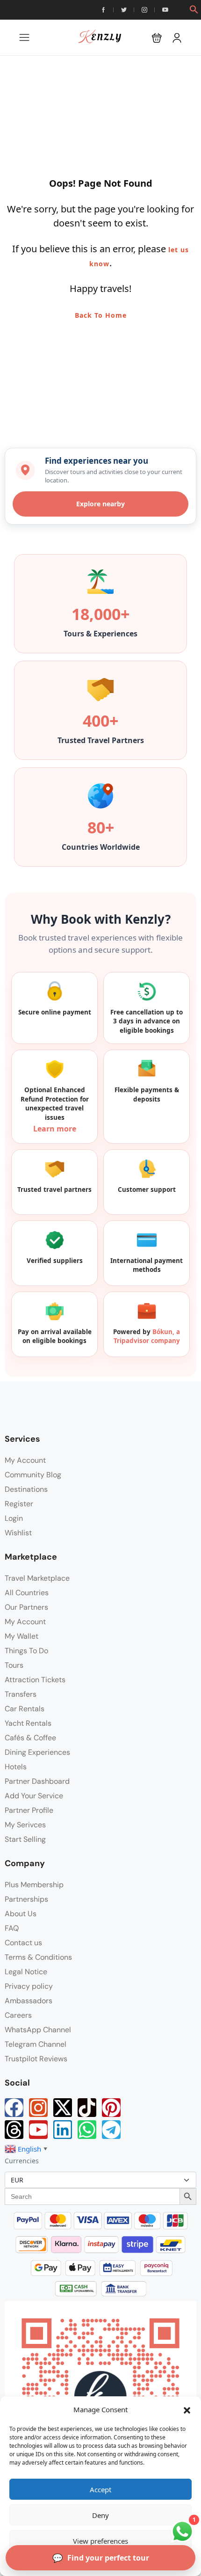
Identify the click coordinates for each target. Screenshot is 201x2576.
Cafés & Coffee (30, 1738)
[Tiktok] (87, 2108)
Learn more (55, 1129)
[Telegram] (111, 2130)
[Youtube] (38, 2130)
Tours (14, 1665)
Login (14, 1518)
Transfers (21, 1694)
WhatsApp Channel (38, 2030)
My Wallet (22, 1636)
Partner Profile (29, 1810)
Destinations (26, 1489)
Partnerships (26, 1899)
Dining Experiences (37, 1752)
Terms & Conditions (38, 1957)
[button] (187, 2409)
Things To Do (26, 1651)
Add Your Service (34, 1796)
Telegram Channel (36, 2044)
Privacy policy (29, 1986)
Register (19, 1504)
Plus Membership (34, 1885)
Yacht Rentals (28, 1723)
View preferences (100, 2541)
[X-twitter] (63, 2108)
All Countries (27, 1593)
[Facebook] (14, 2108)
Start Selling (25, 1839)
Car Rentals (25, 1709)
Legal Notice (26, 1972)
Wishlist (18, 1533)
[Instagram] (38, 2108)
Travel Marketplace (37, 1578)
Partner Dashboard (37, 1781)
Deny (100, 2515)
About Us (21, 1914)
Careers (18, 2015)
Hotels (16, 1767)
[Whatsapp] (87, 2130)
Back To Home (101, 315)
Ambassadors (29, 2001)
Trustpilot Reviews (36, 2059)
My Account (25, 1460)
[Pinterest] (111, 2108)
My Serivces (25, 1825)
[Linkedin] (63, 2130)
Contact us (23, 1943)
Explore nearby (100, 504)
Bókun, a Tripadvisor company (147, 1336)
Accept (100, 2489)
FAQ (12, 1928)
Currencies (22, 2161)
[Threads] (14, 2130)
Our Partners (26, 1607)
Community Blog (33, 1475)
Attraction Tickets (35, 1680)
